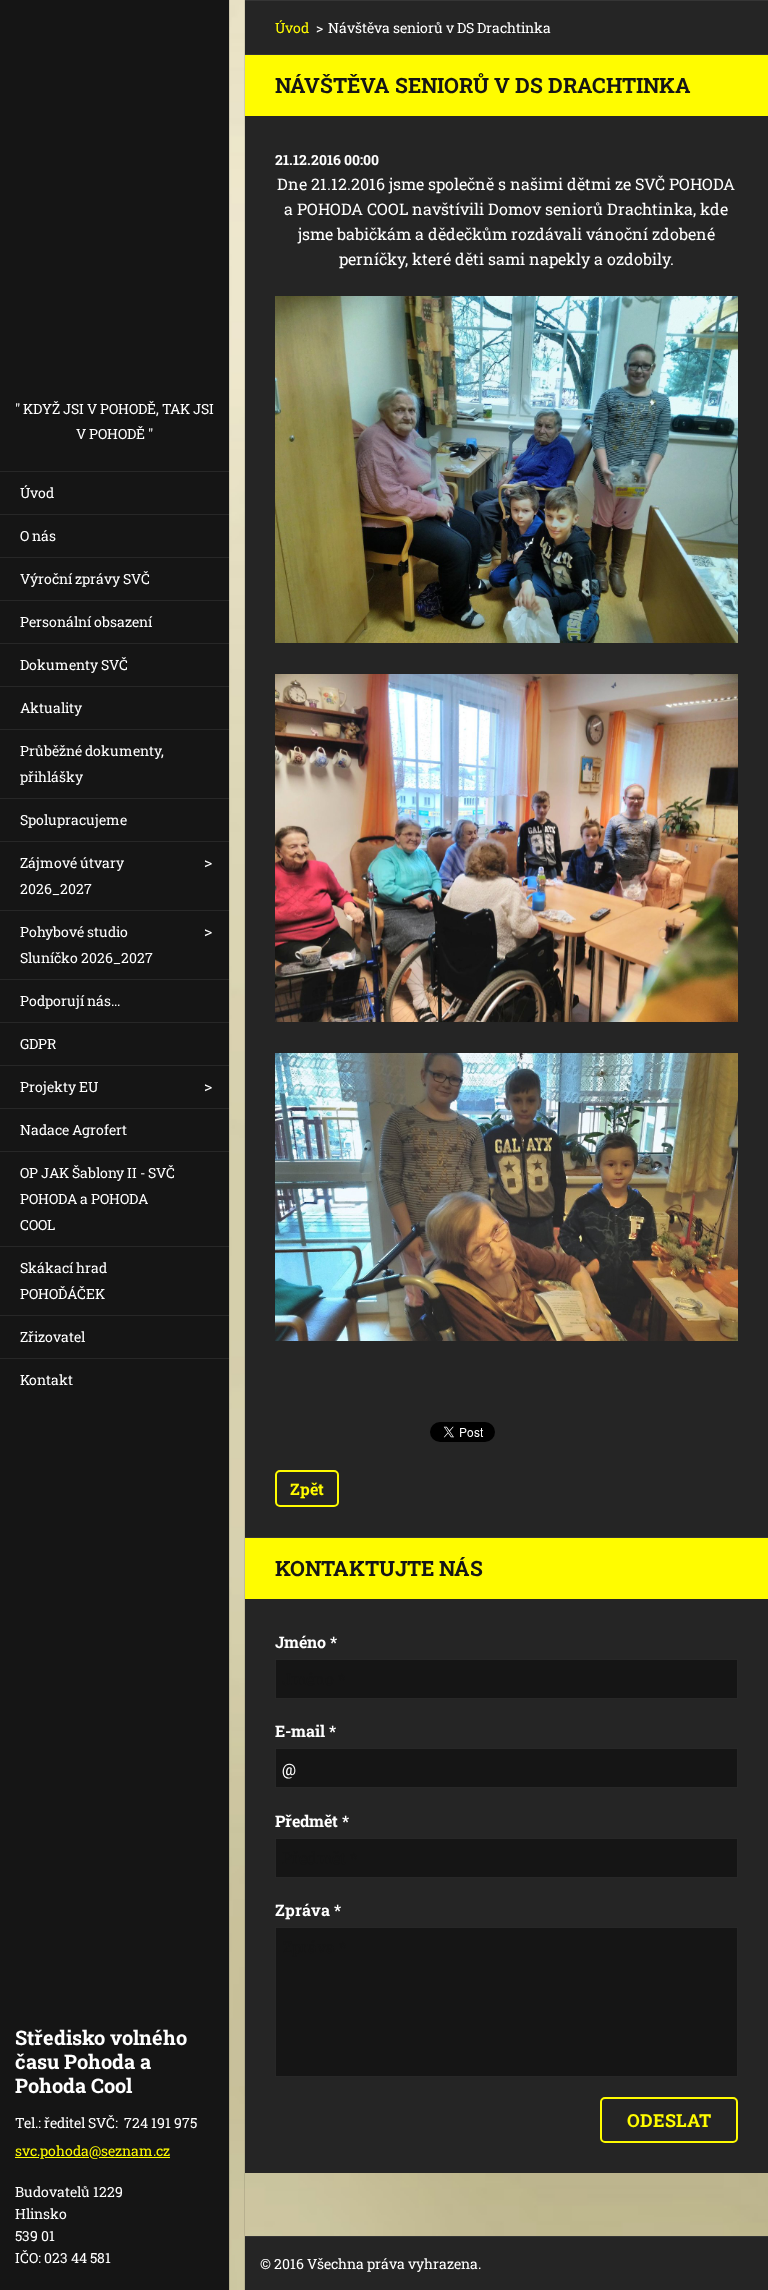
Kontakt (46, 1379)
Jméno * (306, 1641)
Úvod (37, 492)
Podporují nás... (70, 1000)
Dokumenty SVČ (74, 664)
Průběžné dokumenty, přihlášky (92, 763)
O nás (38, 535)
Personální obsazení (86, 621)
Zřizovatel (52, 1336)
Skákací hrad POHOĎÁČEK (63, 1280)
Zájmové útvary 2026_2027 (72, 875)
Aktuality (51, 707)
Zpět (307, 1488)
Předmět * (312, 1820)
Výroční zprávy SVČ (85, 578)
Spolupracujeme (73, 819)
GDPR (38, 1043)
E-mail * (305, 1730)
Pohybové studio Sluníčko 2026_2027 (86, 944)
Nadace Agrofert (73, 1129)
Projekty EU (59, 1086)
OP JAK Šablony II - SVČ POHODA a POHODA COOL (97, 1198)
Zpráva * (308, 1909)
